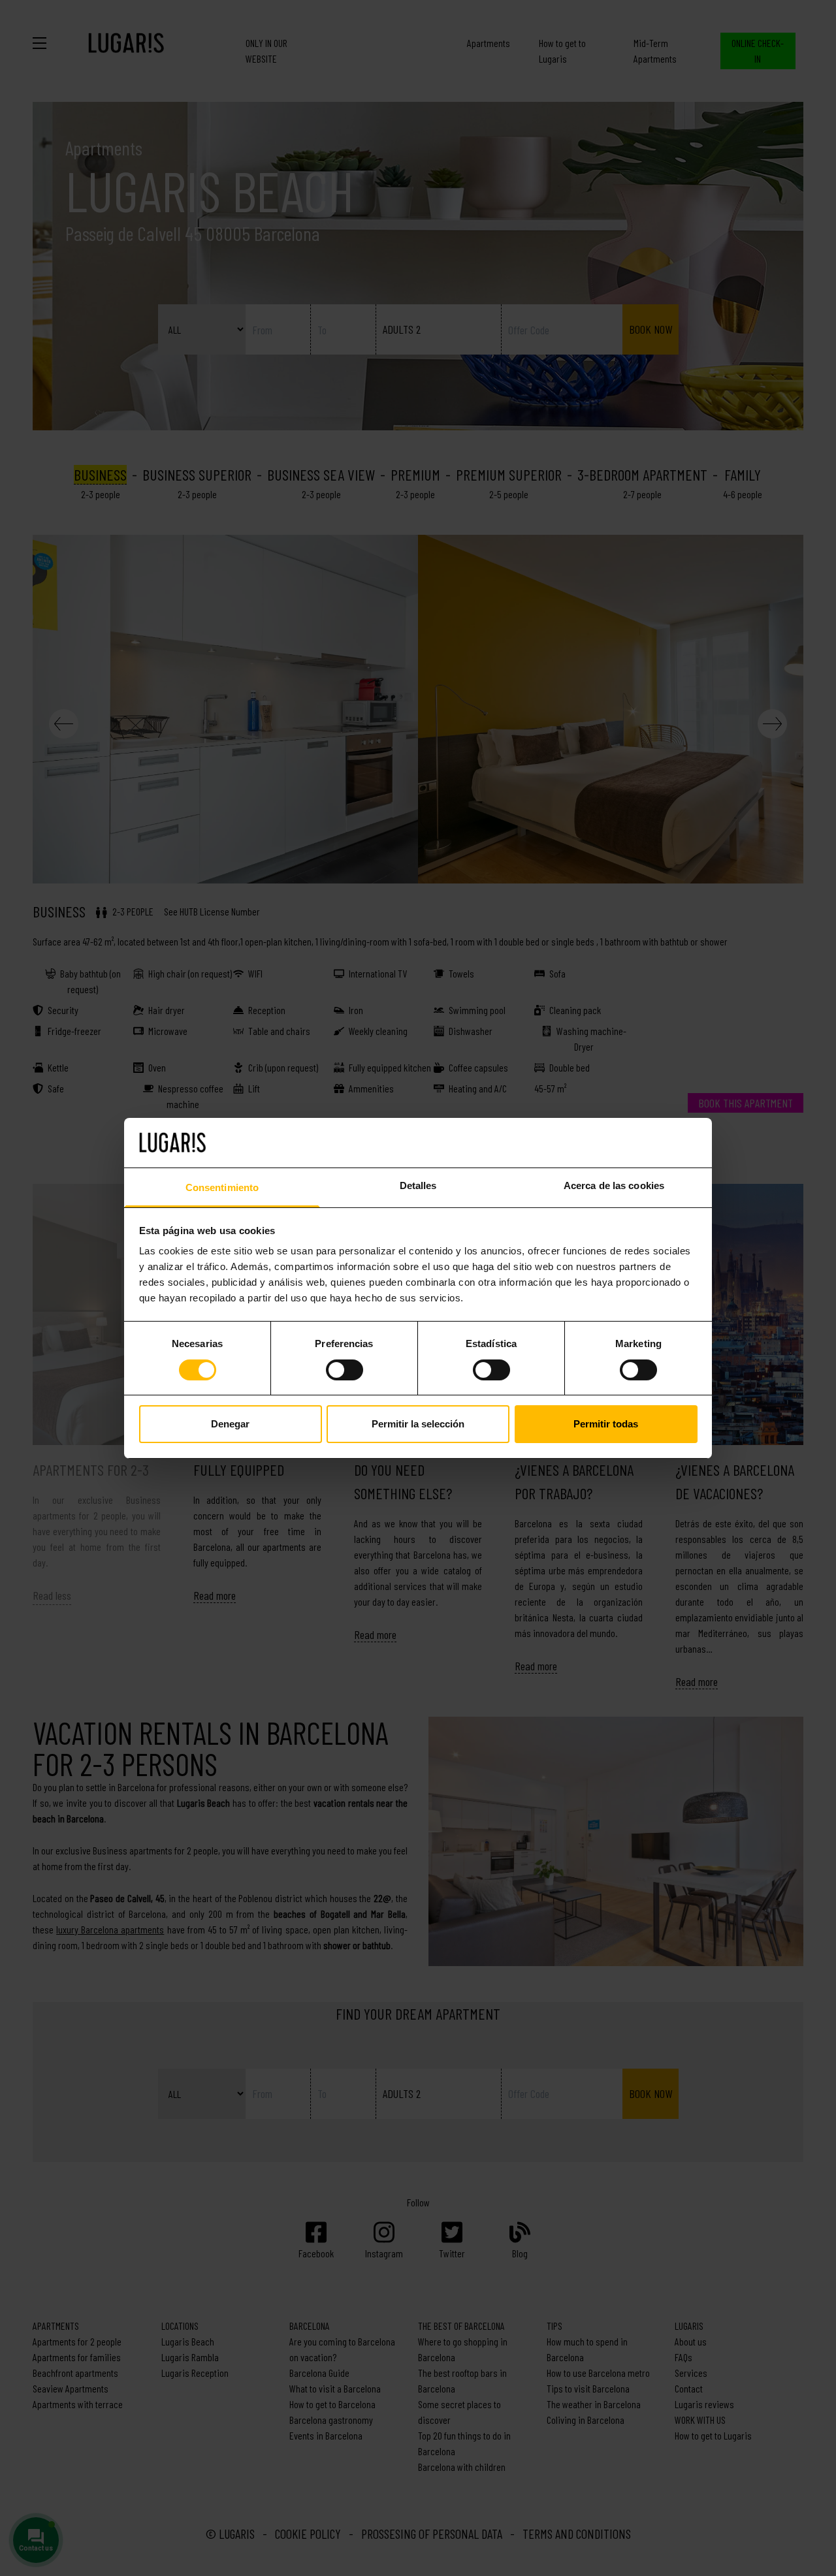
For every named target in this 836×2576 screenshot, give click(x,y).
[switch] (345, 1370)
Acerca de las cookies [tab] (614, 1185)
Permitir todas (606, 1424)
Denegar (230, 1424)
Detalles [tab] (418, 1185)
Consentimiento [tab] (222, 1187)
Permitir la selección (418, 1424)
